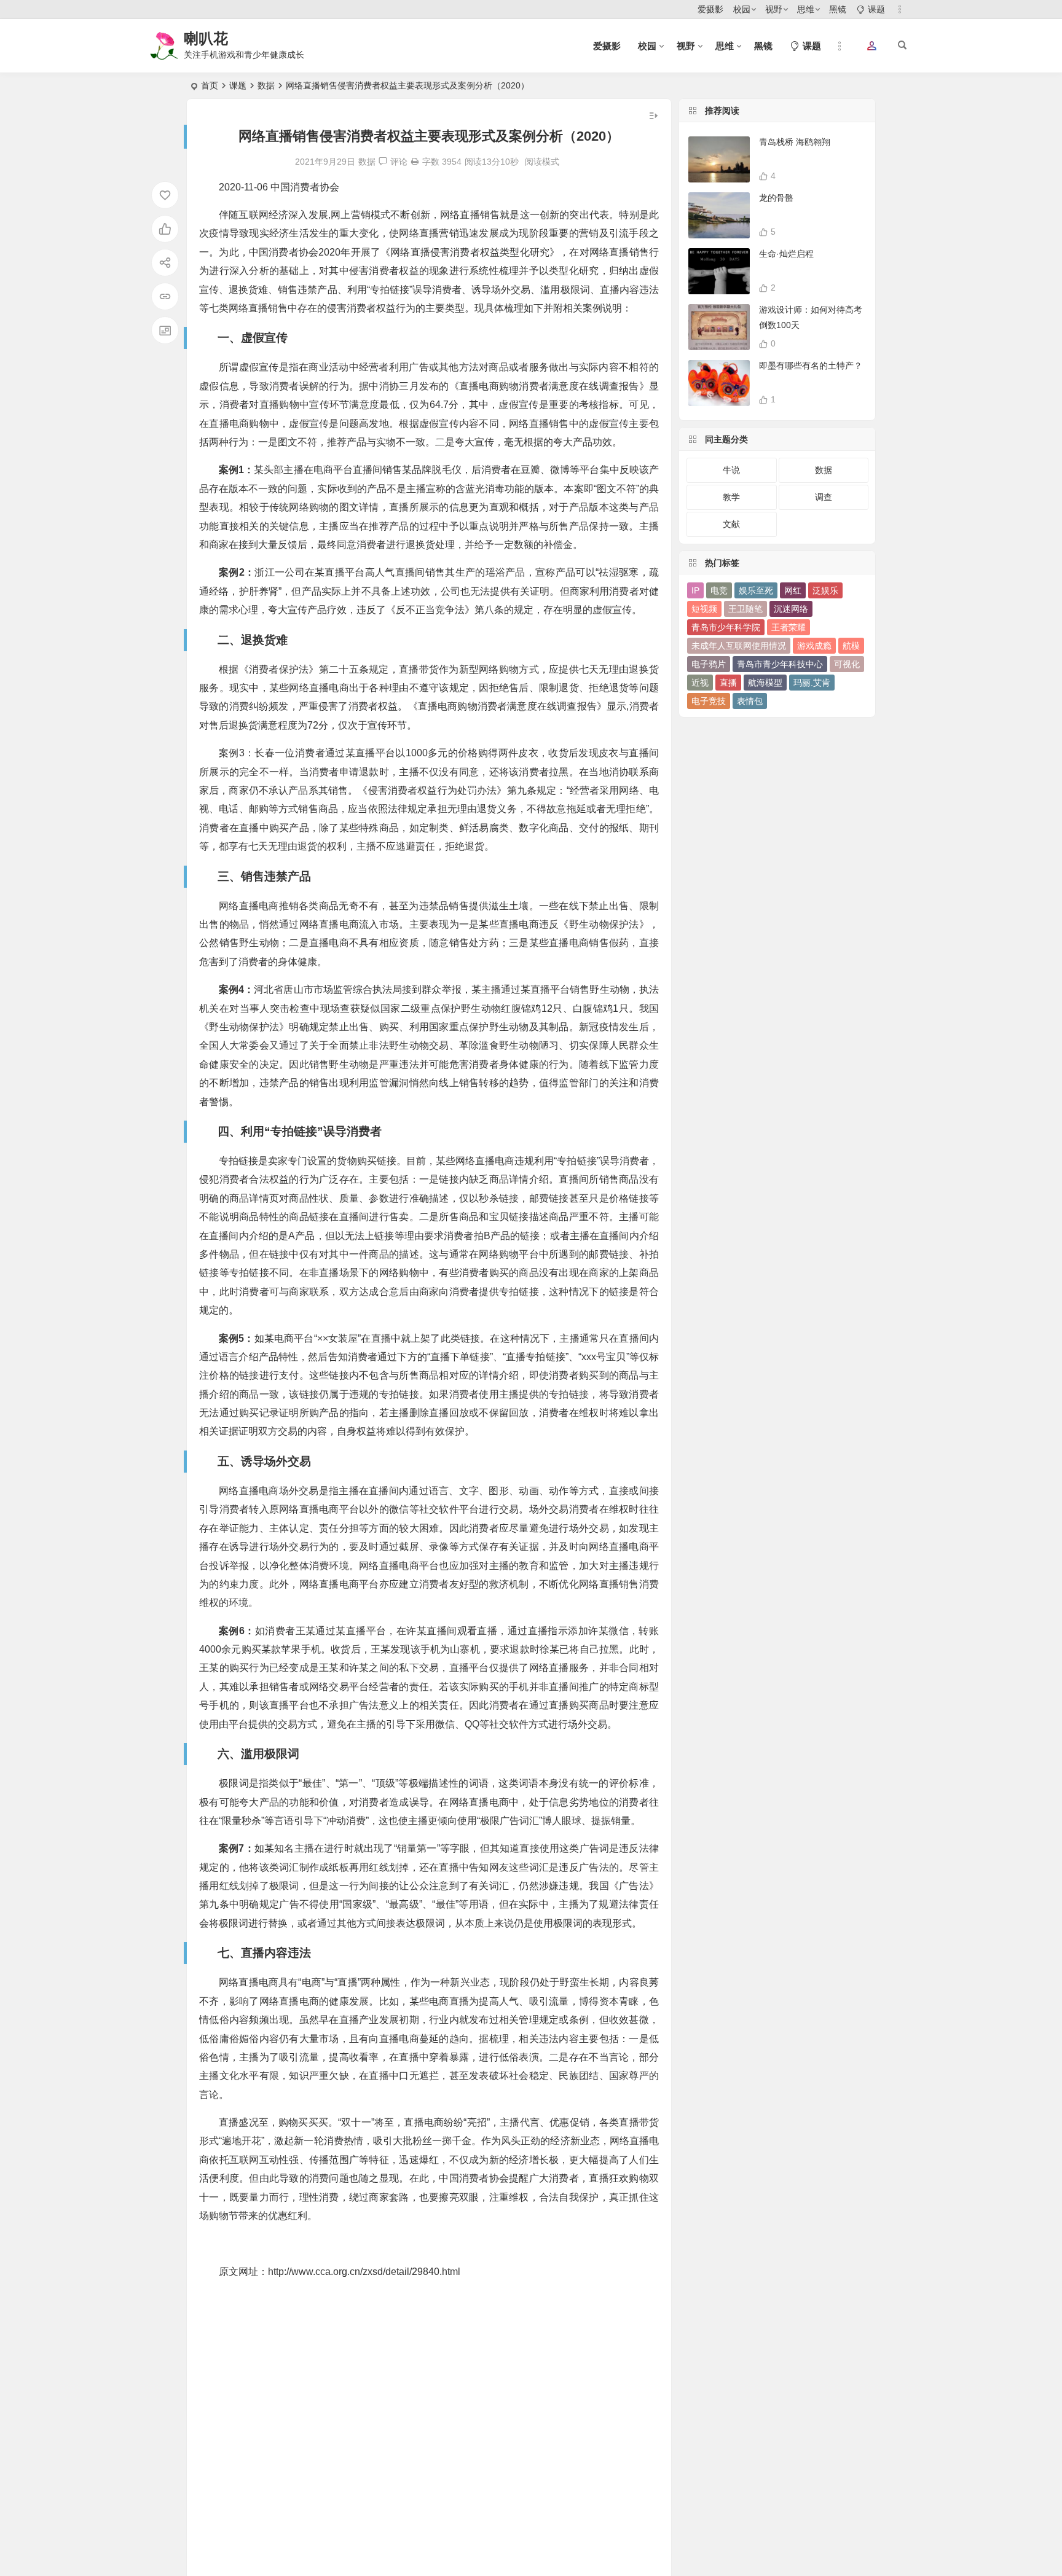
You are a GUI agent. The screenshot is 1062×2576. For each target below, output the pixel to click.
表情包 (750, 701)
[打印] (415, 162)
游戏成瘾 (814, 646)
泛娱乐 (825, 590)
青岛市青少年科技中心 (780, 664)
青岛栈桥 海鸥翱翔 (795, 142)
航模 (851, 646)
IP (695, 590)
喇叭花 (206, 38)
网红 (793, 590)
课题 (238, 85)
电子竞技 (709, 701)
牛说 (731, 470)
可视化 (847, 664)
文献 (731, 524)
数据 (266, 85)
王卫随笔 (745, 609)
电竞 (719, 590)
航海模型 (765, 683)
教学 (731, 497)
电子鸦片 (709, 664)
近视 (700, 683)
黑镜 (838, 9)
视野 (774, 9)
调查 (824, 497)
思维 (806, 9)
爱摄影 (710, 9)
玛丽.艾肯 (812, 683)
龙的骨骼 (776, 198)
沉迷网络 (791, 609)
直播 (728, 683)
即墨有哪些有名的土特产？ (811, 366)
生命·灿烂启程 (786, 254)
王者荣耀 (789, 627)
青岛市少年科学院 (726, 627)
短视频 (704, 609)
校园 (742, 9)
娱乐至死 (756, 590)
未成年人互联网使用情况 (739, 646)
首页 (210, 85)
